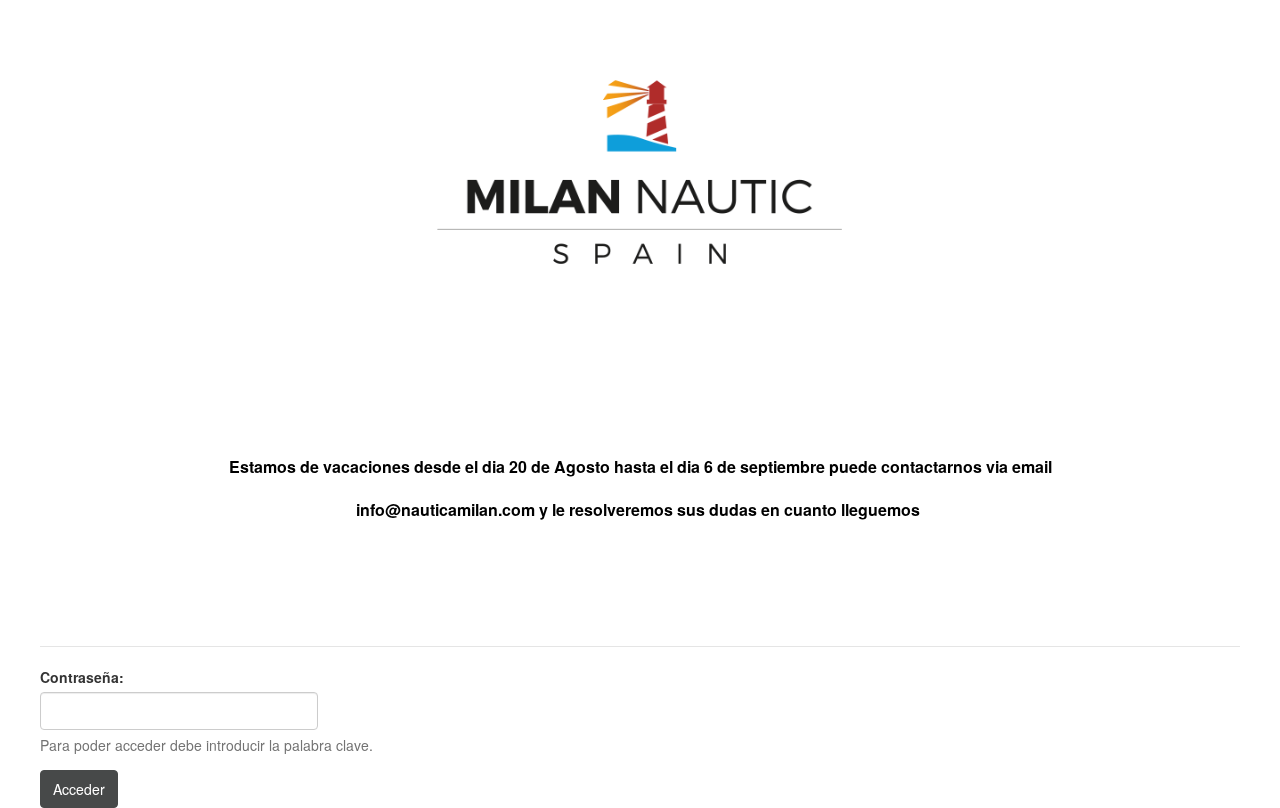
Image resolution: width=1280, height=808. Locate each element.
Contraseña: (82, 677)
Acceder (79, 789)
